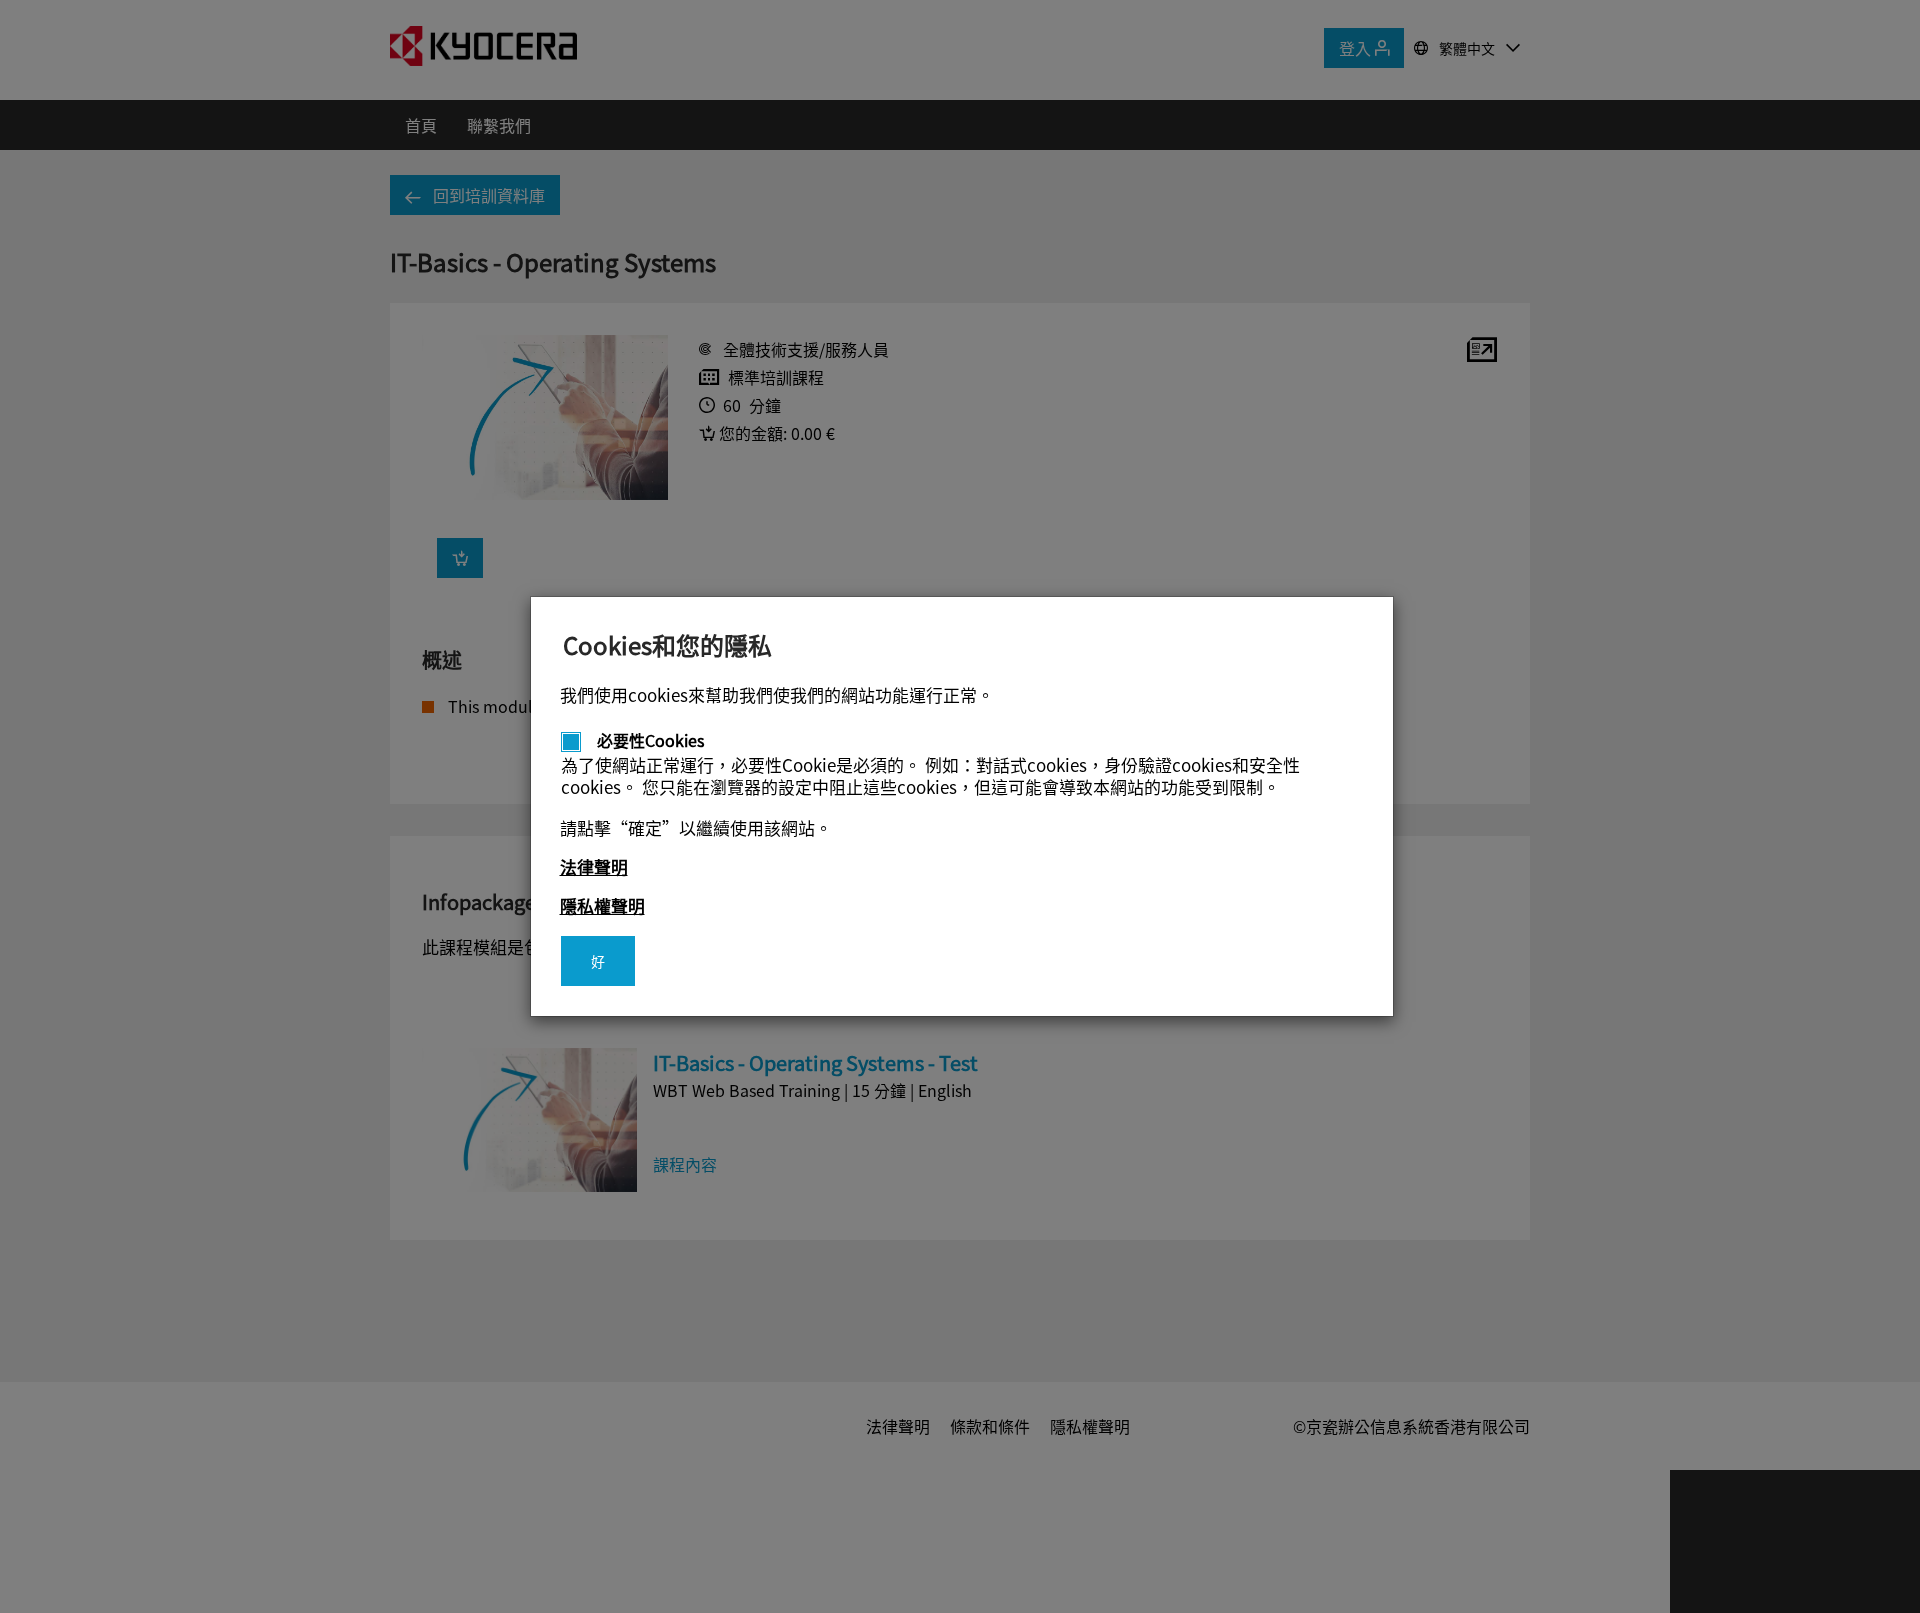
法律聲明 (594, 866)
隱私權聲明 (602, 905)
